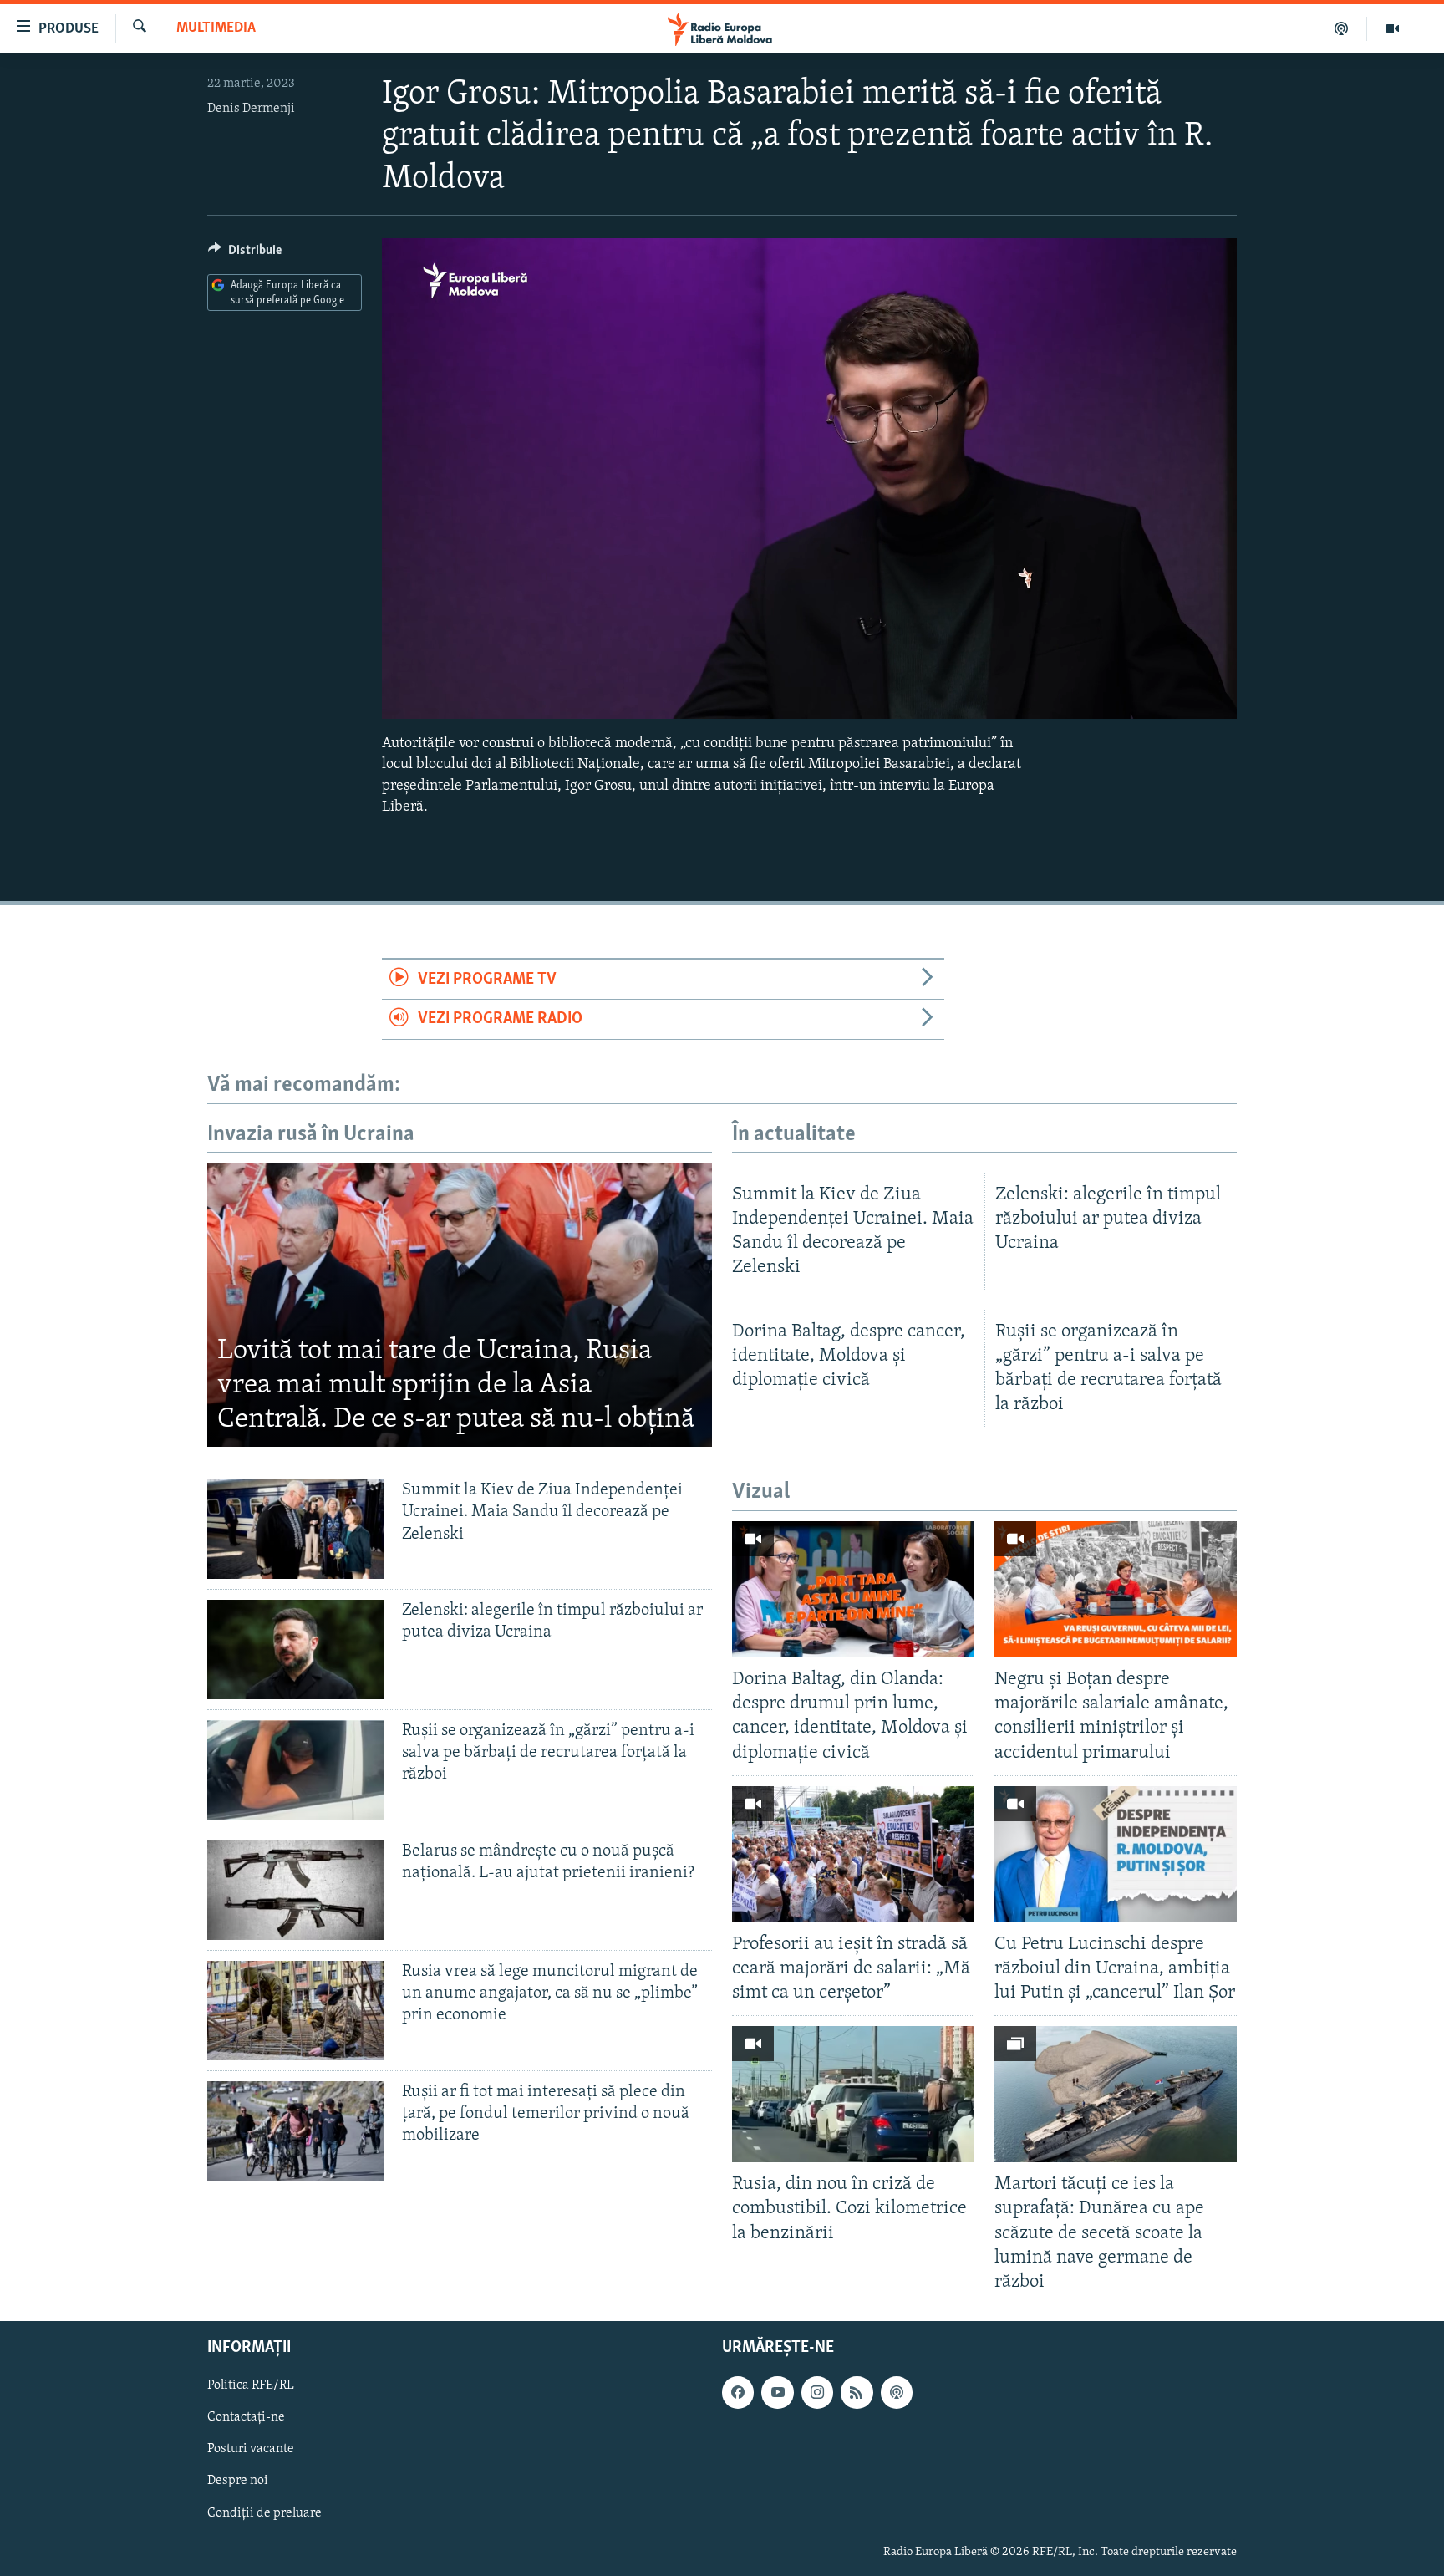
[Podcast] (1342, 28)
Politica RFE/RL (251, 2385)
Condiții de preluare (264, 2512)
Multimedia (216, 28)
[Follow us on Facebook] (738, 2392)
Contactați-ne (246, 2417)
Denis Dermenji (251, 109)
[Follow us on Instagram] (817, 2392)
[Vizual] (1392, 28)
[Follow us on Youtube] (777, 2392)
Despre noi (238, 2481)
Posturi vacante (251, 2449)
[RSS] (857, 2392)
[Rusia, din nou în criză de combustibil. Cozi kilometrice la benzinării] (853, 2094)
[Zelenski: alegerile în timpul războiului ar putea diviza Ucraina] (295, 1649)
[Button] (245, 254)
